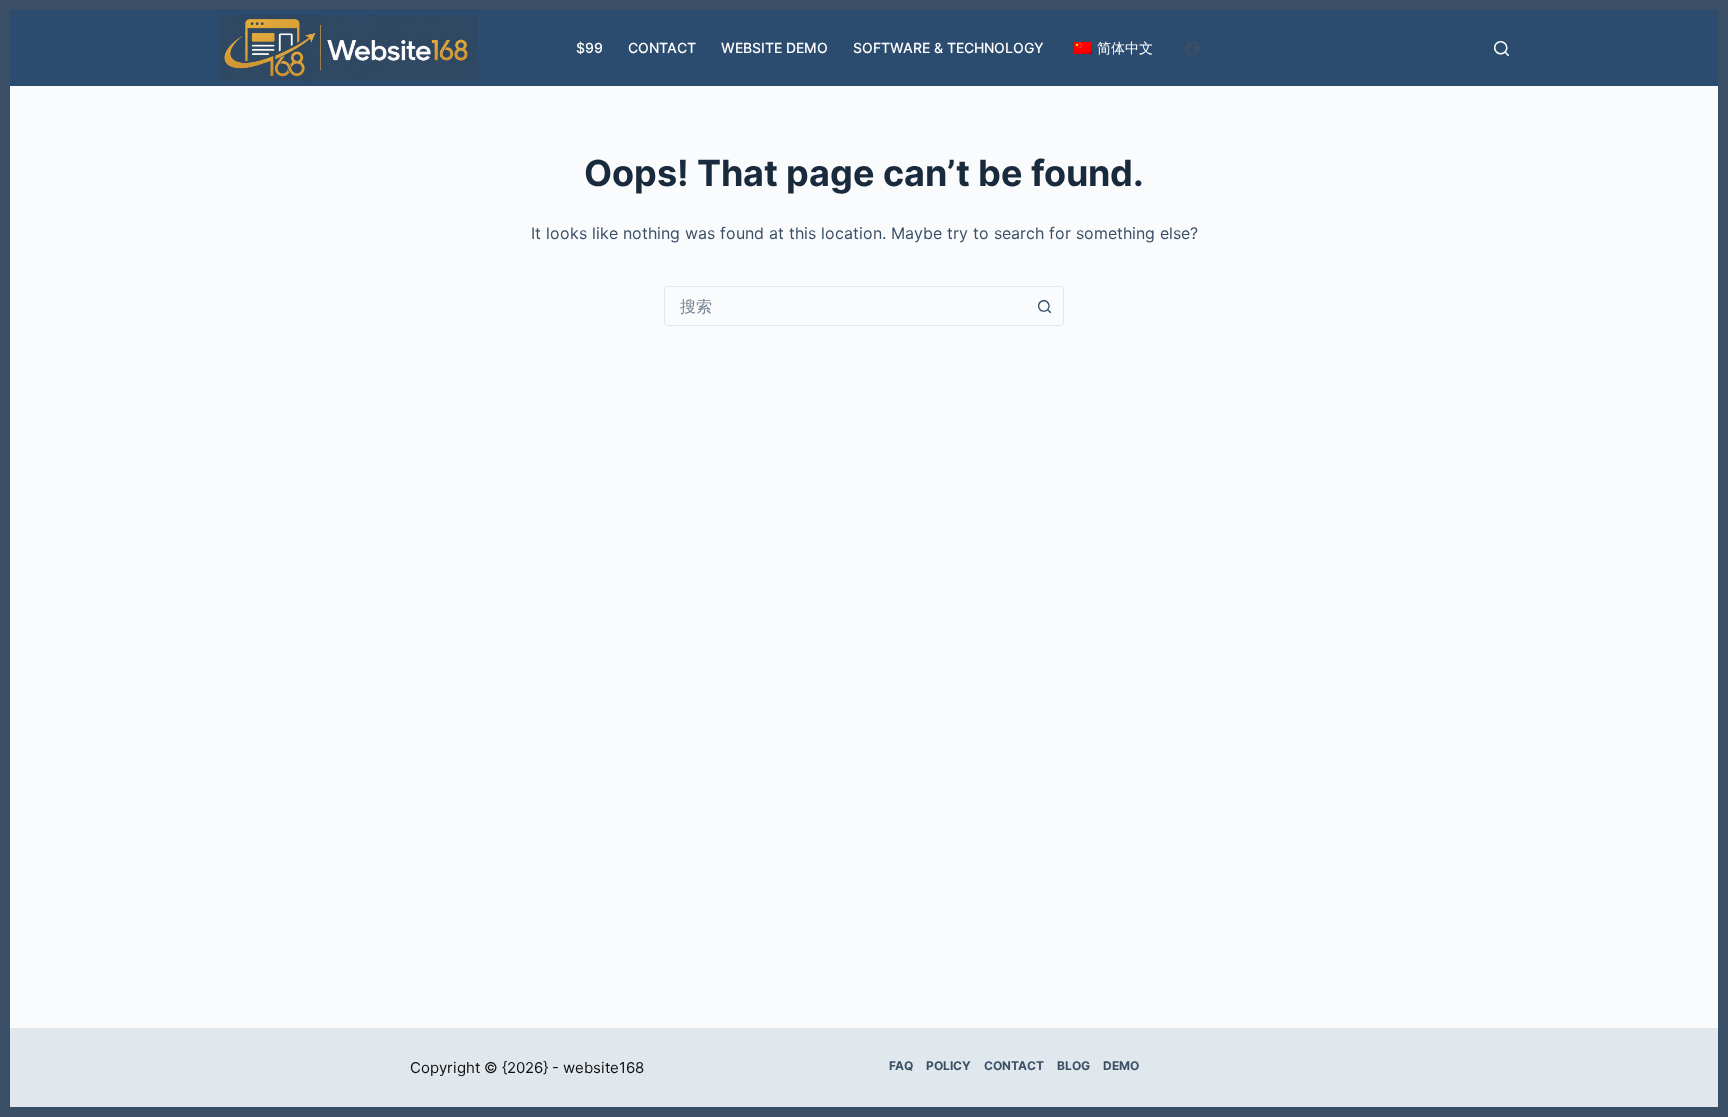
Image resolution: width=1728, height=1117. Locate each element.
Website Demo (774, 47)
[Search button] (1044, 306)
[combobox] (845, 306)
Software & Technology (948, 47)
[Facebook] (1192, 48)
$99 (589, 47)
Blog (1073, 1065)
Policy (948, 1065)
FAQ (901, 1065)
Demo (1121, 1065)
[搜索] (1501, 48)
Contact (662, 47)
